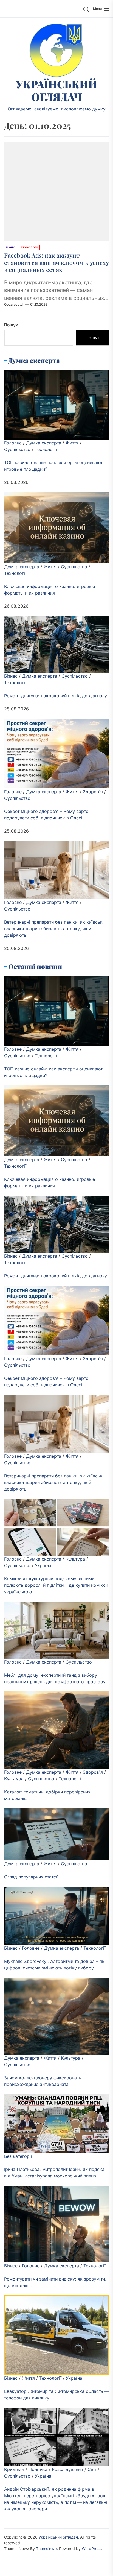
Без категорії (18, 2156)
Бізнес (11, 676)
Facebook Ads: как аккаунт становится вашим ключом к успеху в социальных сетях (56, 263)
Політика (38, 2469)
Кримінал (14, 2469)
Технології (46, 449)
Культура (75, 1559)
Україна (43, 1565)
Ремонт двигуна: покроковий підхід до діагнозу (56, 696)
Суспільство (17, 449)
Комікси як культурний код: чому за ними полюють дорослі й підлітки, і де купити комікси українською (56, 1585)
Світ (92, 2469)
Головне (13, 443)
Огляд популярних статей (31, 1877)
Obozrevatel (14, 304)
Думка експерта (44, 443)
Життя (72, 443)
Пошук (11, 325)
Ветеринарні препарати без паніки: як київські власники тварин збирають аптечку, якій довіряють (54, 929)
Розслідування (67, 2469)
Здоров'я (93, 792)
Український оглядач (56, 90)
